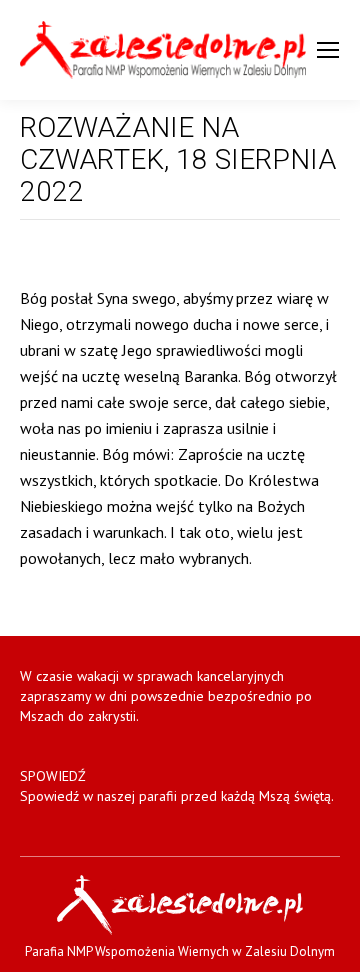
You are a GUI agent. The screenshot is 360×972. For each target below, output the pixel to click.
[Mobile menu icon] (328, 50)
